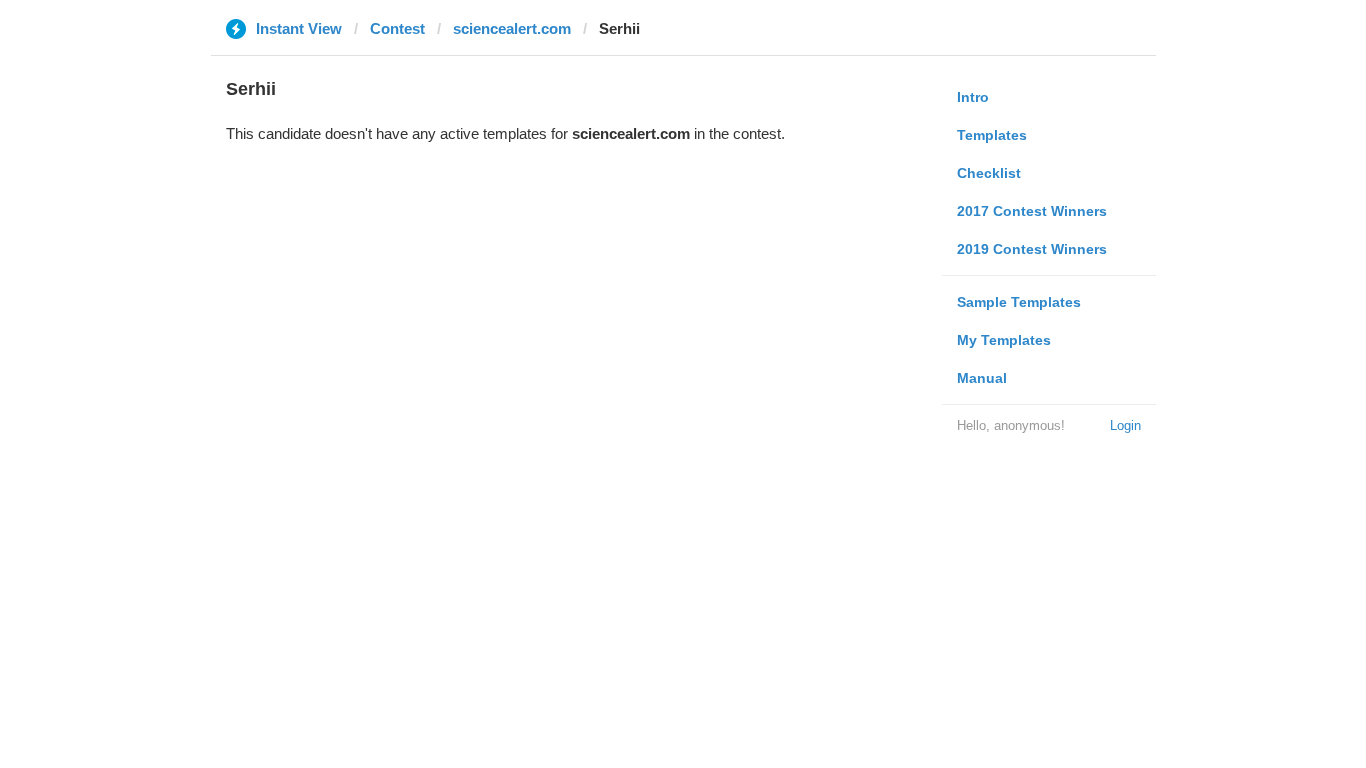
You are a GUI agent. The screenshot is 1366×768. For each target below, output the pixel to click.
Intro (973, 97)
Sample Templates (1019, 302)
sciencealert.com (512, 28)
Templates (992, 135)
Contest (397, 28)
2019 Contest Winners (1032, 249)
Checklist (989, 173)
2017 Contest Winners (1032, 211)
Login (1125, 425)
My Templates (1004, 340)
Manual (982, 378)
